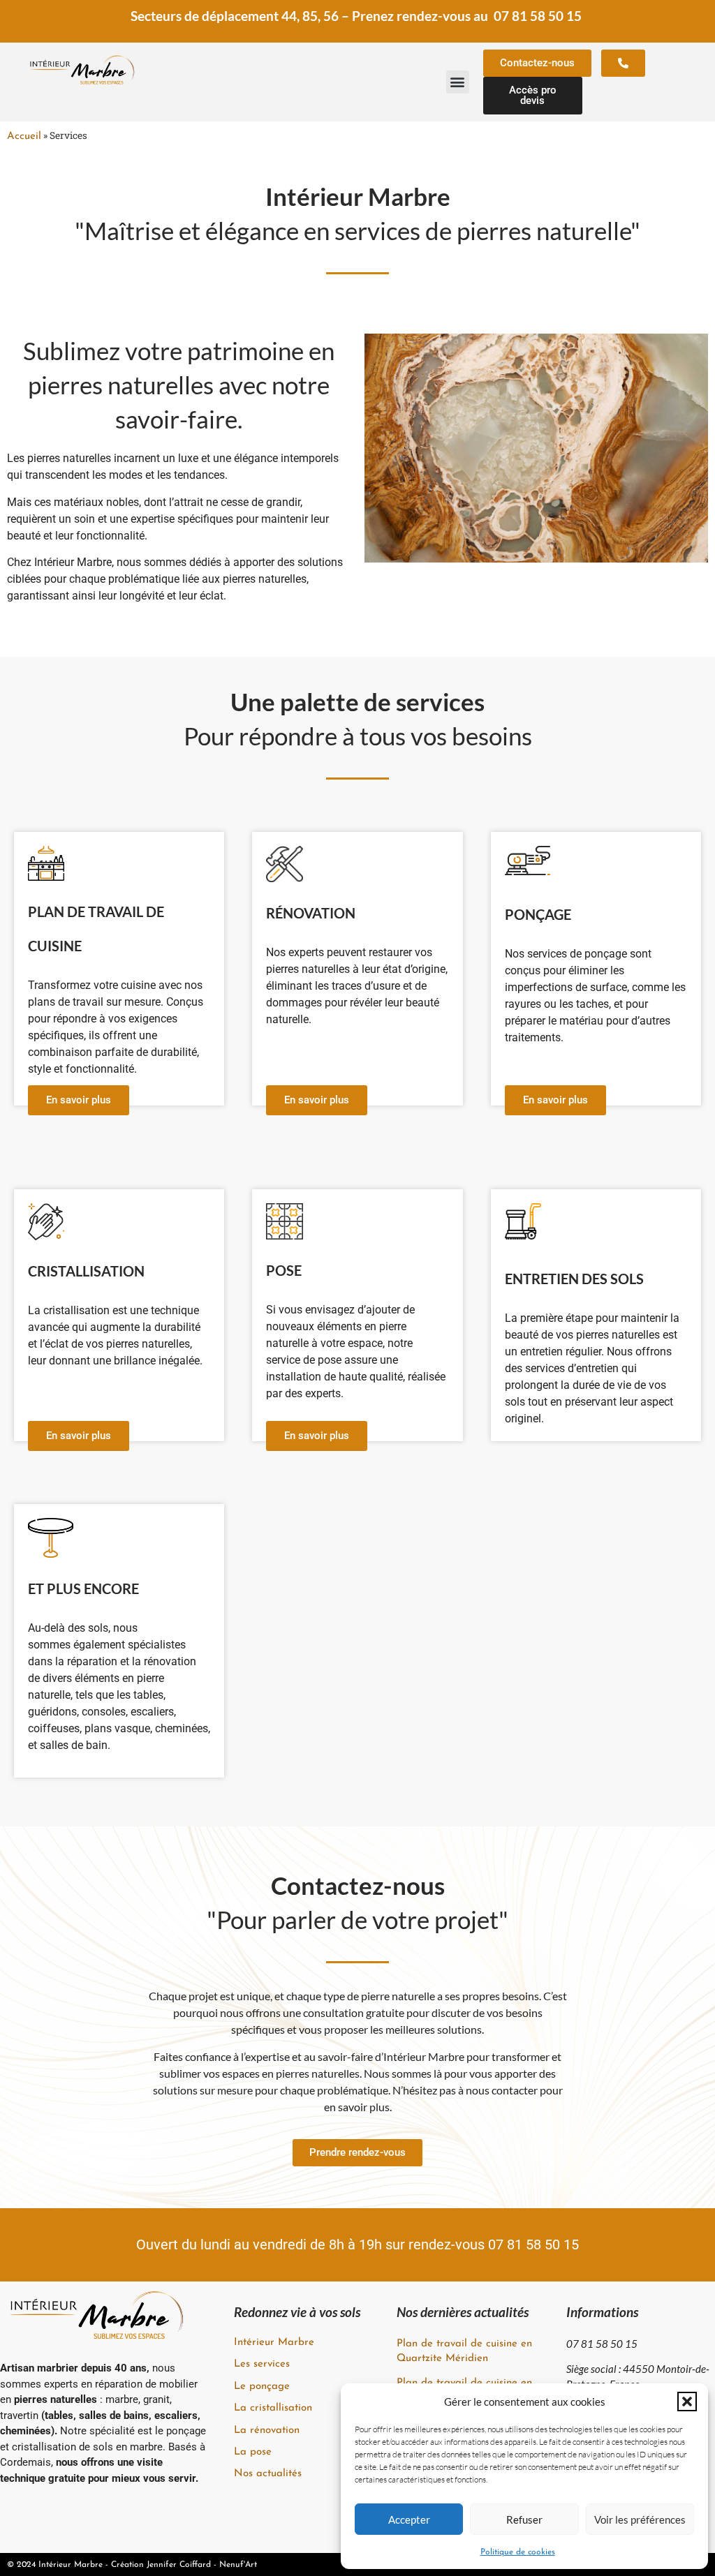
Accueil (24, 136)
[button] (687, 2402)
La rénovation (267, 2430)
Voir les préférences (640, 2519)
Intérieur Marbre (274, 2343)
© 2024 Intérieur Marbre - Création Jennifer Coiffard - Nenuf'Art (132, 2565)
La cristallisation (273, 2408)
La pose (253, 2452)
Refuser (524, 2519)
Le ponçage (262, 2387)
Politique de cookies (518, 2552)
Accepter (409, 2519)
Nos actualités (268, 2474)
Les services (262, 2364)
